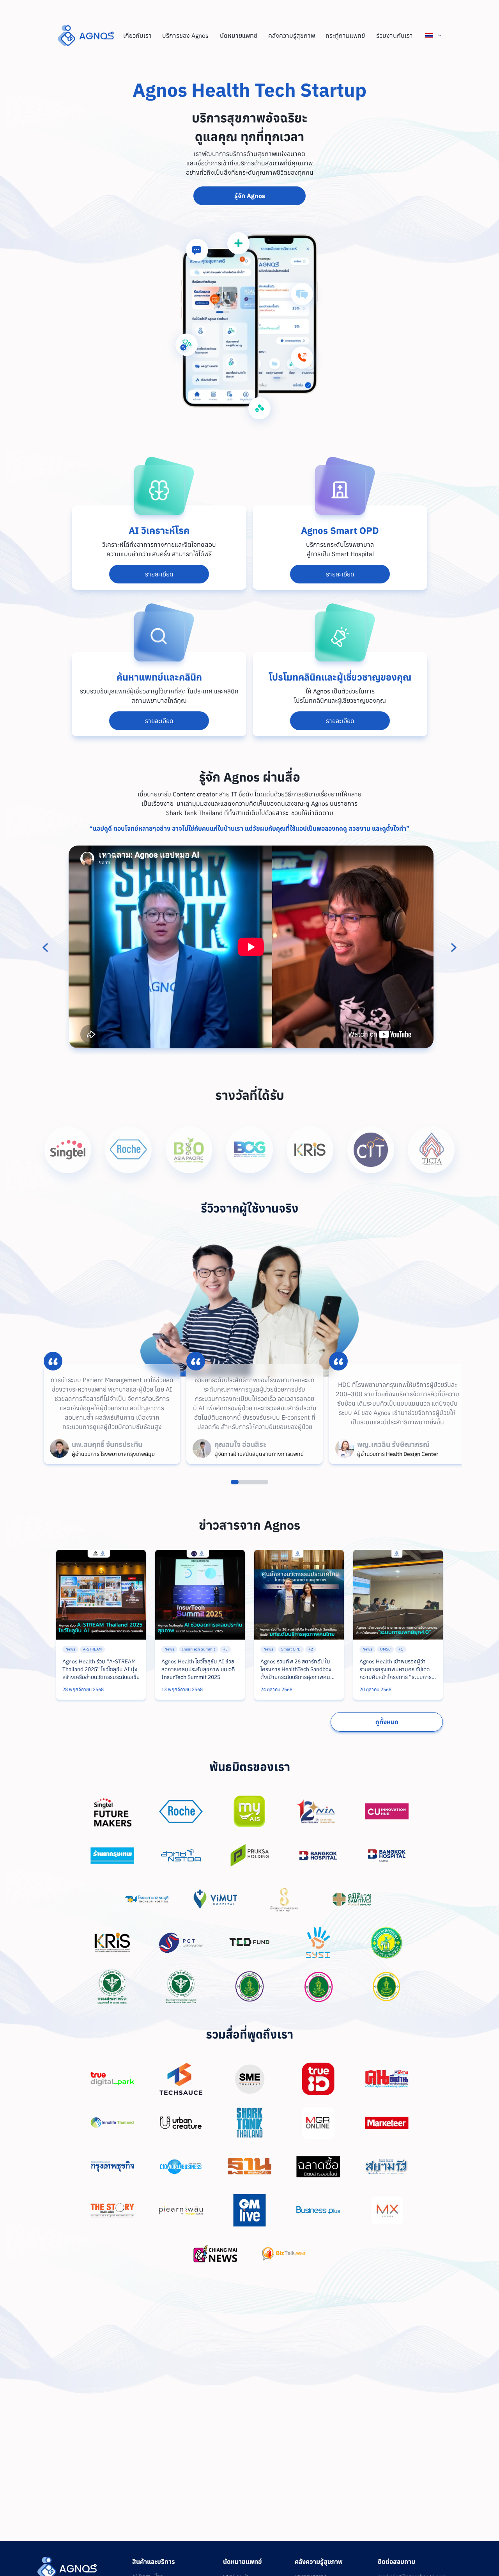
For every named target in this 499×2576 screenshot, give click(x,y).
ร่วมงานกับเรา (395, 35)
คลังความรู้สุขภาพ (292, 35)
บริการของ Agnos (185, 35)
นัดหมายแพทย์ (239, 35)
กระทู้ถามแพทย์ (345, 35)
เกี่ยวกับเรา (137, 35)
